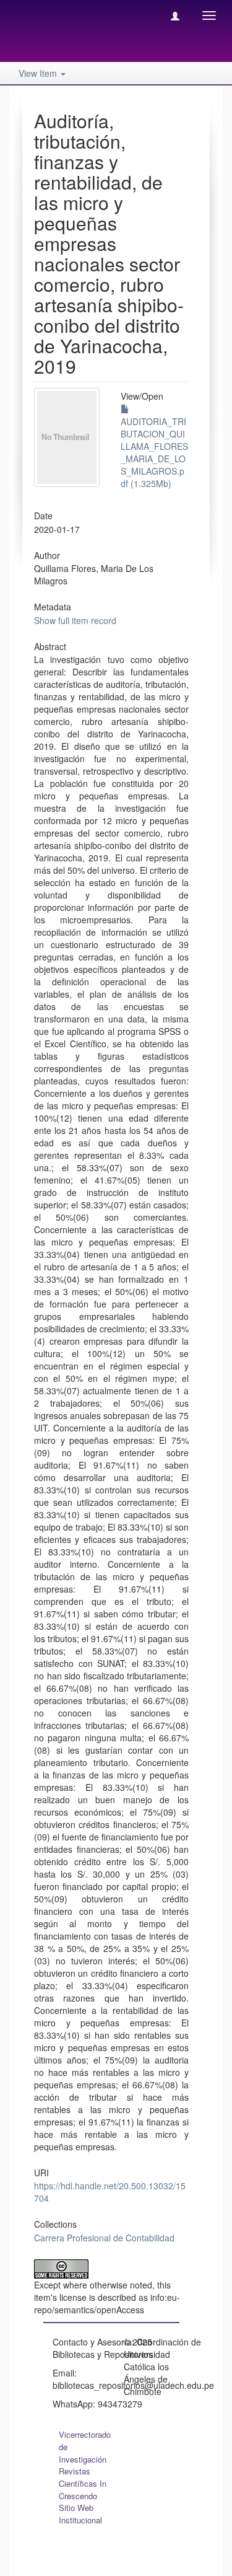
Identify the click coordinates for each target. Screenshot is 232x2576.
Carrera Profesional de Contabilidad (104, 2238)
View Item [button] (39, 73)
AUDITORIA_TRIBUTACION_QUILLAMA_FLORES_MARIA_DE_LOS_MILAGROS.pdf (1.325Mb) (154, 452)
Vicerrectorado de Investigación (85, 2447)
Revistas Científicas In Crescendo (83, 2483)
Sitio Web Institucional (80, 2514)
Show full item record (75, 620)
